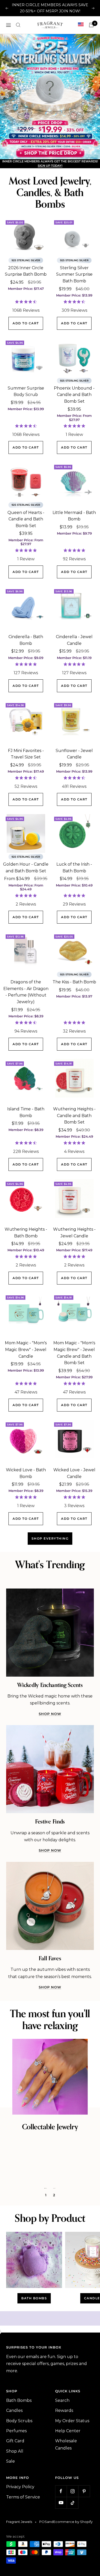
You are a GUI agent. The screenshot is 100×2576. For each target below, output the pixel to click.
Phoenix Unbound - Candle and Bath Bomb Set (74, 420)
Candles (14, 2436)
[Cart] (91, 19)
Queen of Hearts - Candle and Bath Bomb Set (26, 544)
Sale (11, 2487)
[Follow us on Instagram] (72, 2517)
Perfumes (16, 2456)
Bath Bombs (19, 2426)
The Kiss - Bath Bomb (74, 1007)
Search (62, 2426)
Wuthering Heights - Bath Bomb (26, 1258)
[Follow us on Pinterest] (84, 2517)
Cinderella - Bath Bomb (26, 666)
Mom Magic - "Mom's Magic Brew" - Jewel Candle (26, 1375)
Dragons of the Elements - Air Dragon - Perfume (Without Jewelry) (26, 1017)
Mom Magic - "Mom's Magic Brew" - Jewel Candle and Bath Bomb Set (74, 1378)
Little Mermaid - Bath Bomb (74, 541)
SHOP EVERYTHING (50, 1564)
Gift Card (15, 2466)
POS (43, 2547)
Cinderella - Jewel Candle (74, 666)
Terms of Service (23, 2522)
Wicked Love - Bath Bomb (26, 1498)
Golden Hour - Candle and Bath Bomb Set (26, 893)
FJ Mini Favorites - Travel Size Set (26, 779)
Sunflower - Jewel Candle (74, 779)
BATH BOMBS (34, 2324)
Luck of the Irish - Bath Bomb (74, 893)
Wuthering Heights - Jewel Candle (74, 1258)
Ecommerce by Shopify (73, 2547)
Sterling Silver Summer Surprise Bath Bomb (74, 300)
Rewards (64, 2436)
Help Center (68, 2456)
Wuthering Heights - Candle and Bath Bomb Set (74, 1141)
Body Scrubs (19, 2446)
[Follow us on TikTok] (72, 2528)
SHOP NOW (50, 1739)
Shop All (15, 2476)
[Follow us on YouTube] (61, 2528)
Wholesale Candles (66, 2470)
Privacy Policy (20, 2512)
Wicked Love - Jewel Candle (74, 1498)
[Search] (18, 19)
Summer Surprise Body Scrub (26, 417)
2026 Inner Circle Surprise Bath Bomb (26, 296)
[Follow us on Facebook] (61, 2517)
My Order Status (72, 2446)
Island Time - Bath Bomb (26, 1138)
